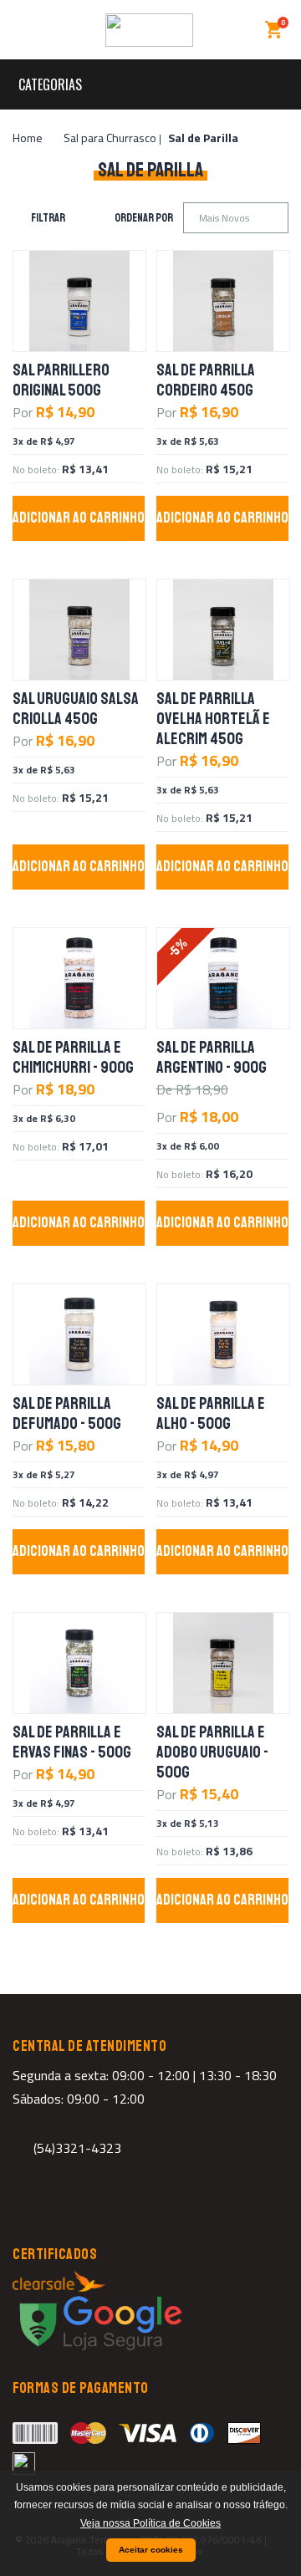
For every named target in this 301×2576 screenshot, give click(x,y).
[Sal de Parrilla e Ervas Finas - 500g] (79, 1663)
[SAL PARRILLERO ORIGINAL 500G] (79, 301)
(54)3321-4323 (77, 2148)
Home (28, 138)
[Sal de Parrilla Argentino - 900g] (223, 978)
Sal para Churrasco (110, 138)
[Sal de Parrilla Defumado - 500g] (79, 1334)
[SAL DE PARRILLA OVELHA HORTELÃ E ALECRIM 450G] (223, 630)
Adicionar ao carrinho (79, 518)
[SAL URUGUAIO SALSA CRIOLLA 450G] (79, 630)
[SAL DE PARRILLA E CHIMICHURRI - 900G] (79, 978)
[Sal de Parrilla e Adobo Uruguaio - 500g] (223, 1663)
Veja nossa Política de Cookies (150, 2523)
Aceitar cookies (151, 2550)
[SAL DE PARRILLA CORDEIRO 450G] (223, 301)
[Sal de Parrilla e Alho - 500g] (223, 1334)
